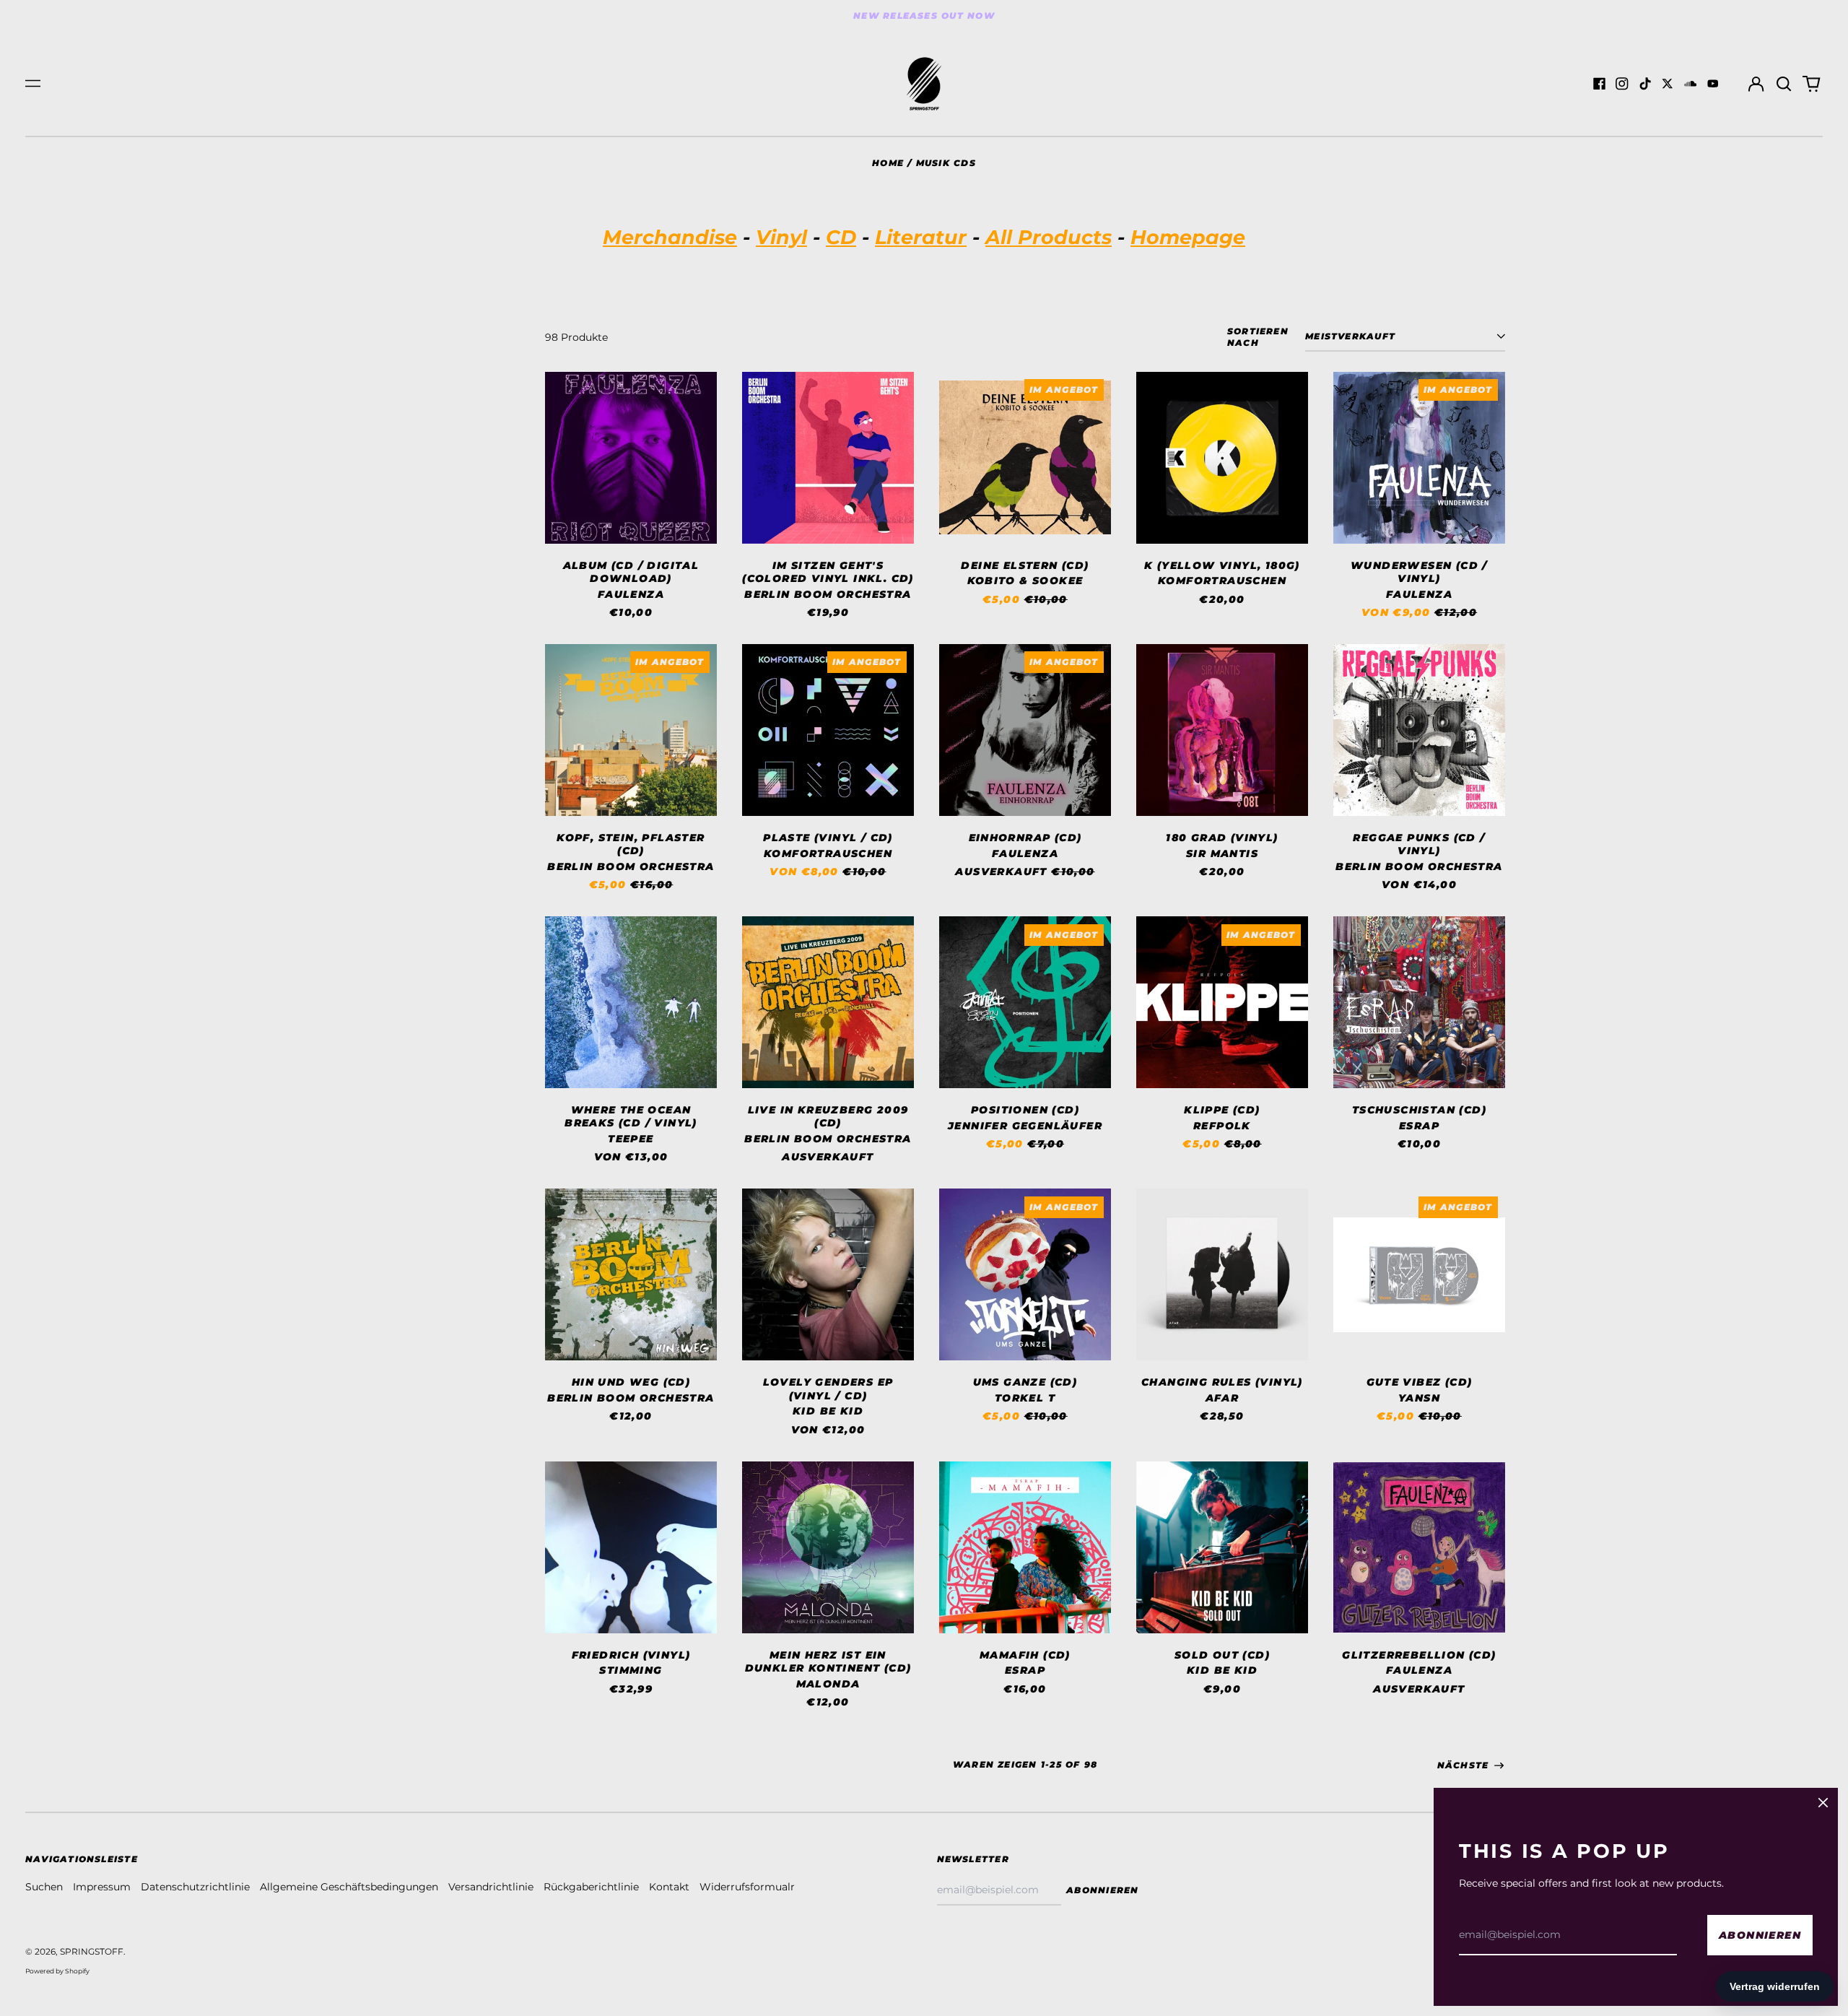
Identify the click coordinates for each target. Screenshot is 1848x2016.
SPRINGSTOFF (92, 1951)
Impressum (102, 1887)
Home (888, 163)
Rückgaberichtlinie (591, 1887)
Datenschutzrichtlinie (195, 1887)
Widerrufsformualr (747, 1887)
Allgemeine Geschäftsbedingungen (349, 1887)
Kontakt (669, 1887)
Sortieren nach (1258, 337)
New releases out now (924, 16)
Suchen (44, 1887)
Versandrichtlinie (491, 1887)
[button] (1784, 84)
